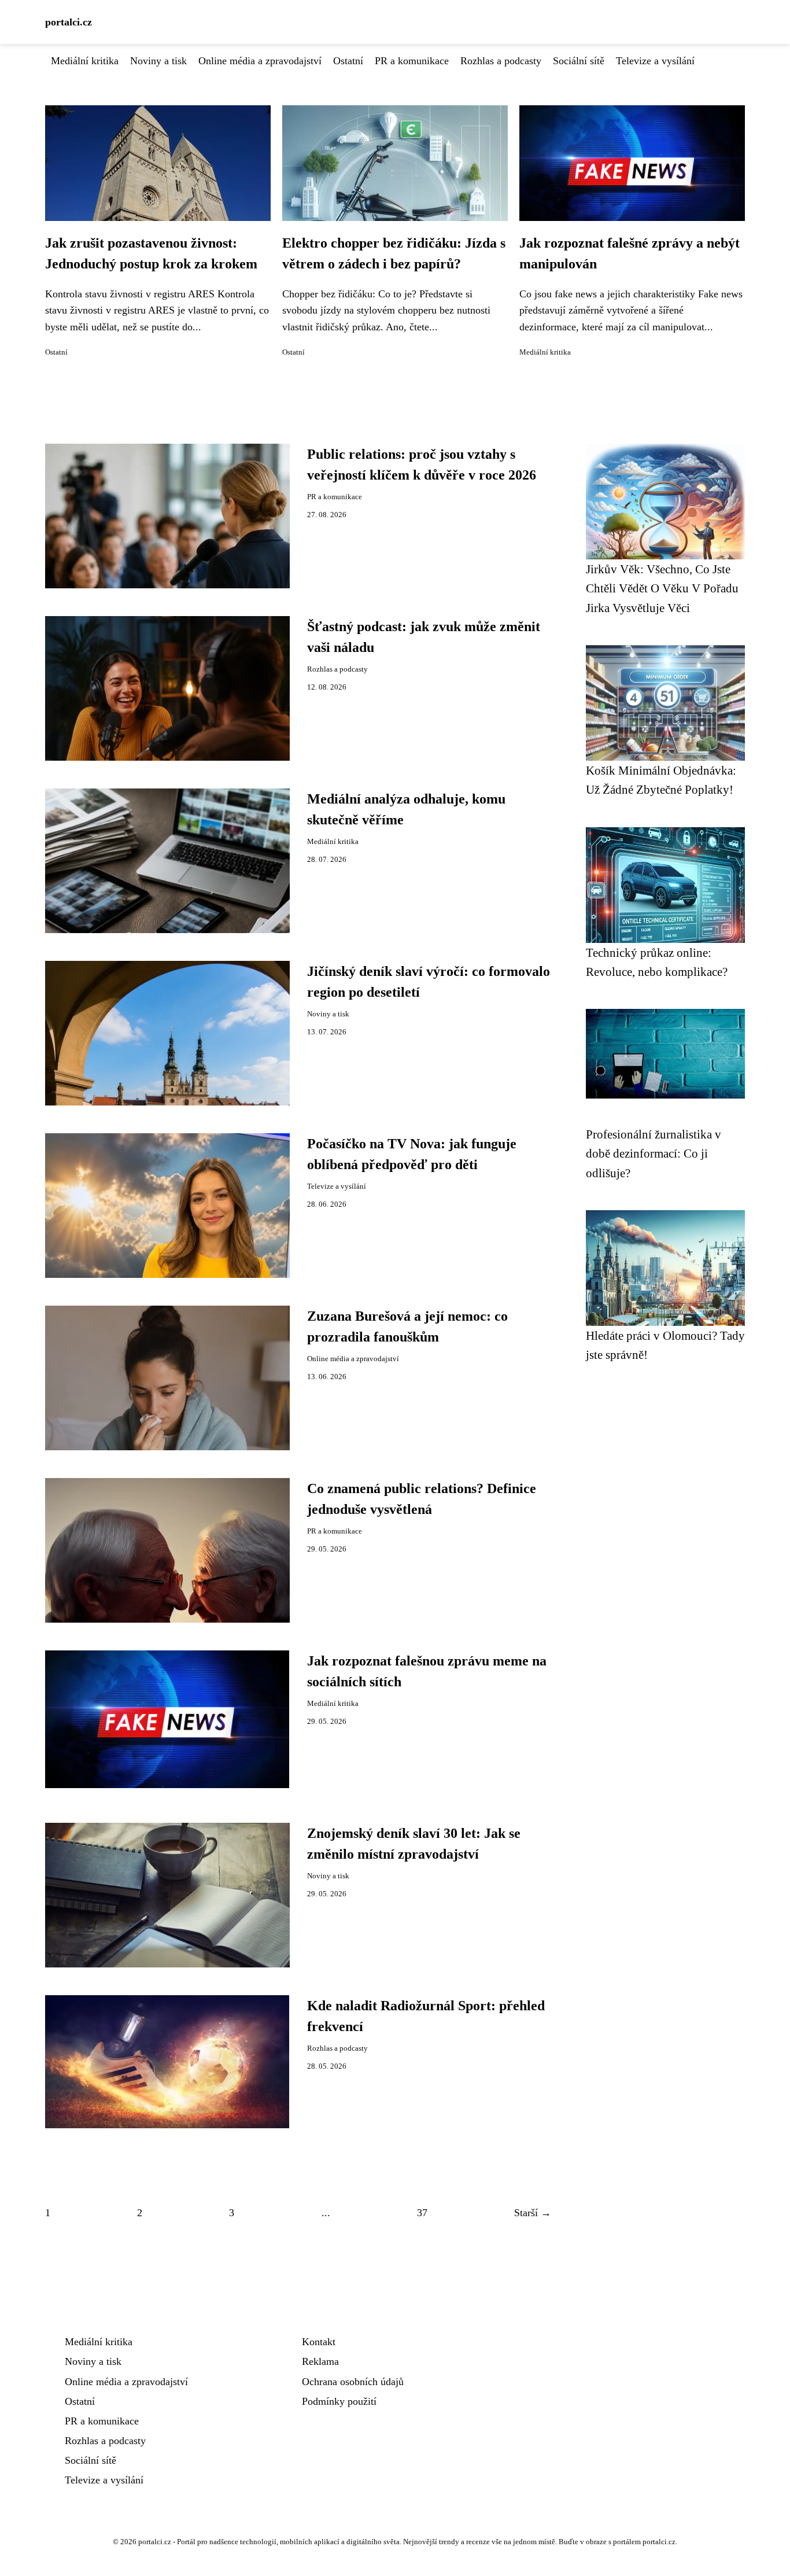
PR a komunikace (412, 61)
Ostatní (348, 61)
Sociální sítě (579, 61)
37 (422, 2213)
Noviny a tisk (158, 61)
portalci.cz (69, 22)
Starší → (533, 2213)
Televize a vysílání (655, 61)
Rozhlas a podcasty (501, 61)
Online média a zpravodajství (260, 61)
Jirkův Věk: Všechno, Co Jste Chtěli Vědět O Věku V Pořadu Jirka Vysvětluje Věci (662, 588)
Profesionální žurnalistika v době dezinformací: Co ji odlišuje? (654, 1154)
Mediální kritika (85, 61)
